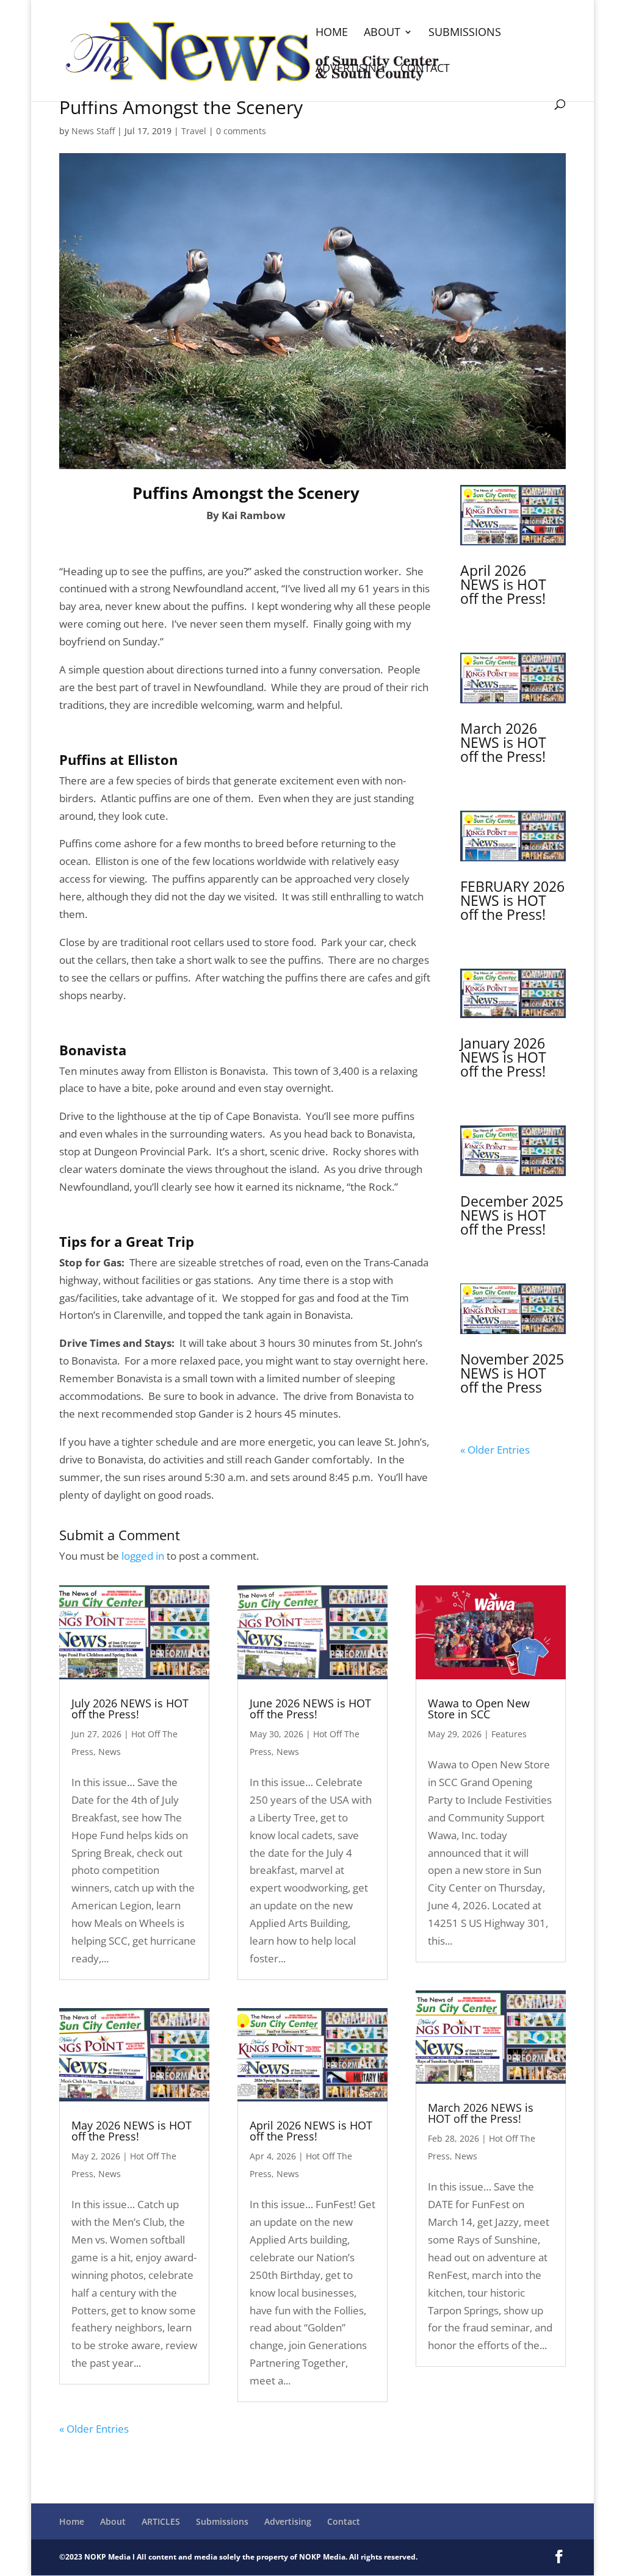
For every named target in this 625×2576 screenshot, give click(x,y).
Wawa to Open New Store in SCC (479, 1709)
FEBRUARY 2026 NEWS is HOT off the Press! (512, 900)
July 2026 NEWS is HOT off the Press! (130, 1709)
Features (509, 1734)
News (110, 1752)
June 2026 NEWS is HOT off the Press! (310, 1709)
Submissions (465, 33)
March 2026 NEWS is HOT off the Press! (503, 742)
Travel (194, 131)
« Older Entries (495, 1450)
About (382, 33)
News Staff (93, 131)
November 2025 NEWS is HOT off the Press (512, 1373)
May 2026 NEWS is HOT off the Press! (132, 2131)
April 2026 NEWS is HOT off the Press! (503, 584)
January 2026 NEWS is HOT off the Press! (503, 1057)
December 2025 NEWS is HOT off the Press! (512, 1215)
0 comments (241, 131)
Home (332, 33)
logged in (143, 1556)
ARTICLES (161, 2521)
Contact (425, 69)
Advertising (350, 69)
